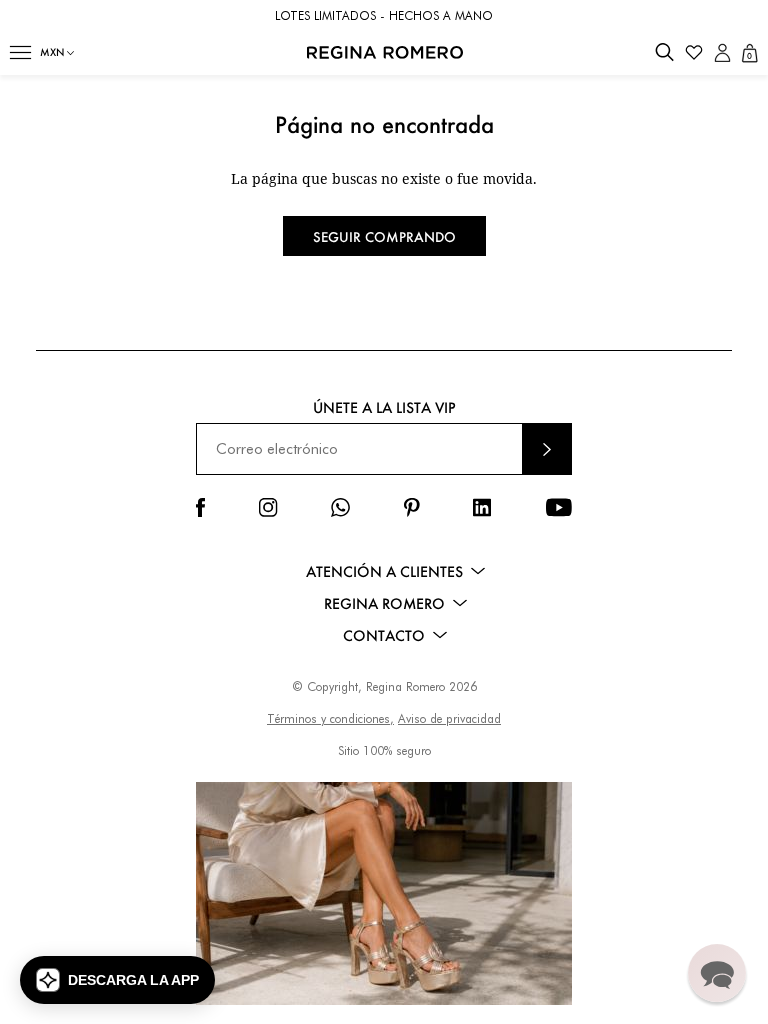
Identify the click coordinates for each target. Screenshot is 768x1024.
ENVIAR (547, 448)
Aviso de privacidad (449, 718)
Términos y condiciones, (330, 718)
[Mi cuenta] (722, 52)
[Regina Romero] (385, 52)
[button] (20, 52)
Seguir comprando (384, 236)
